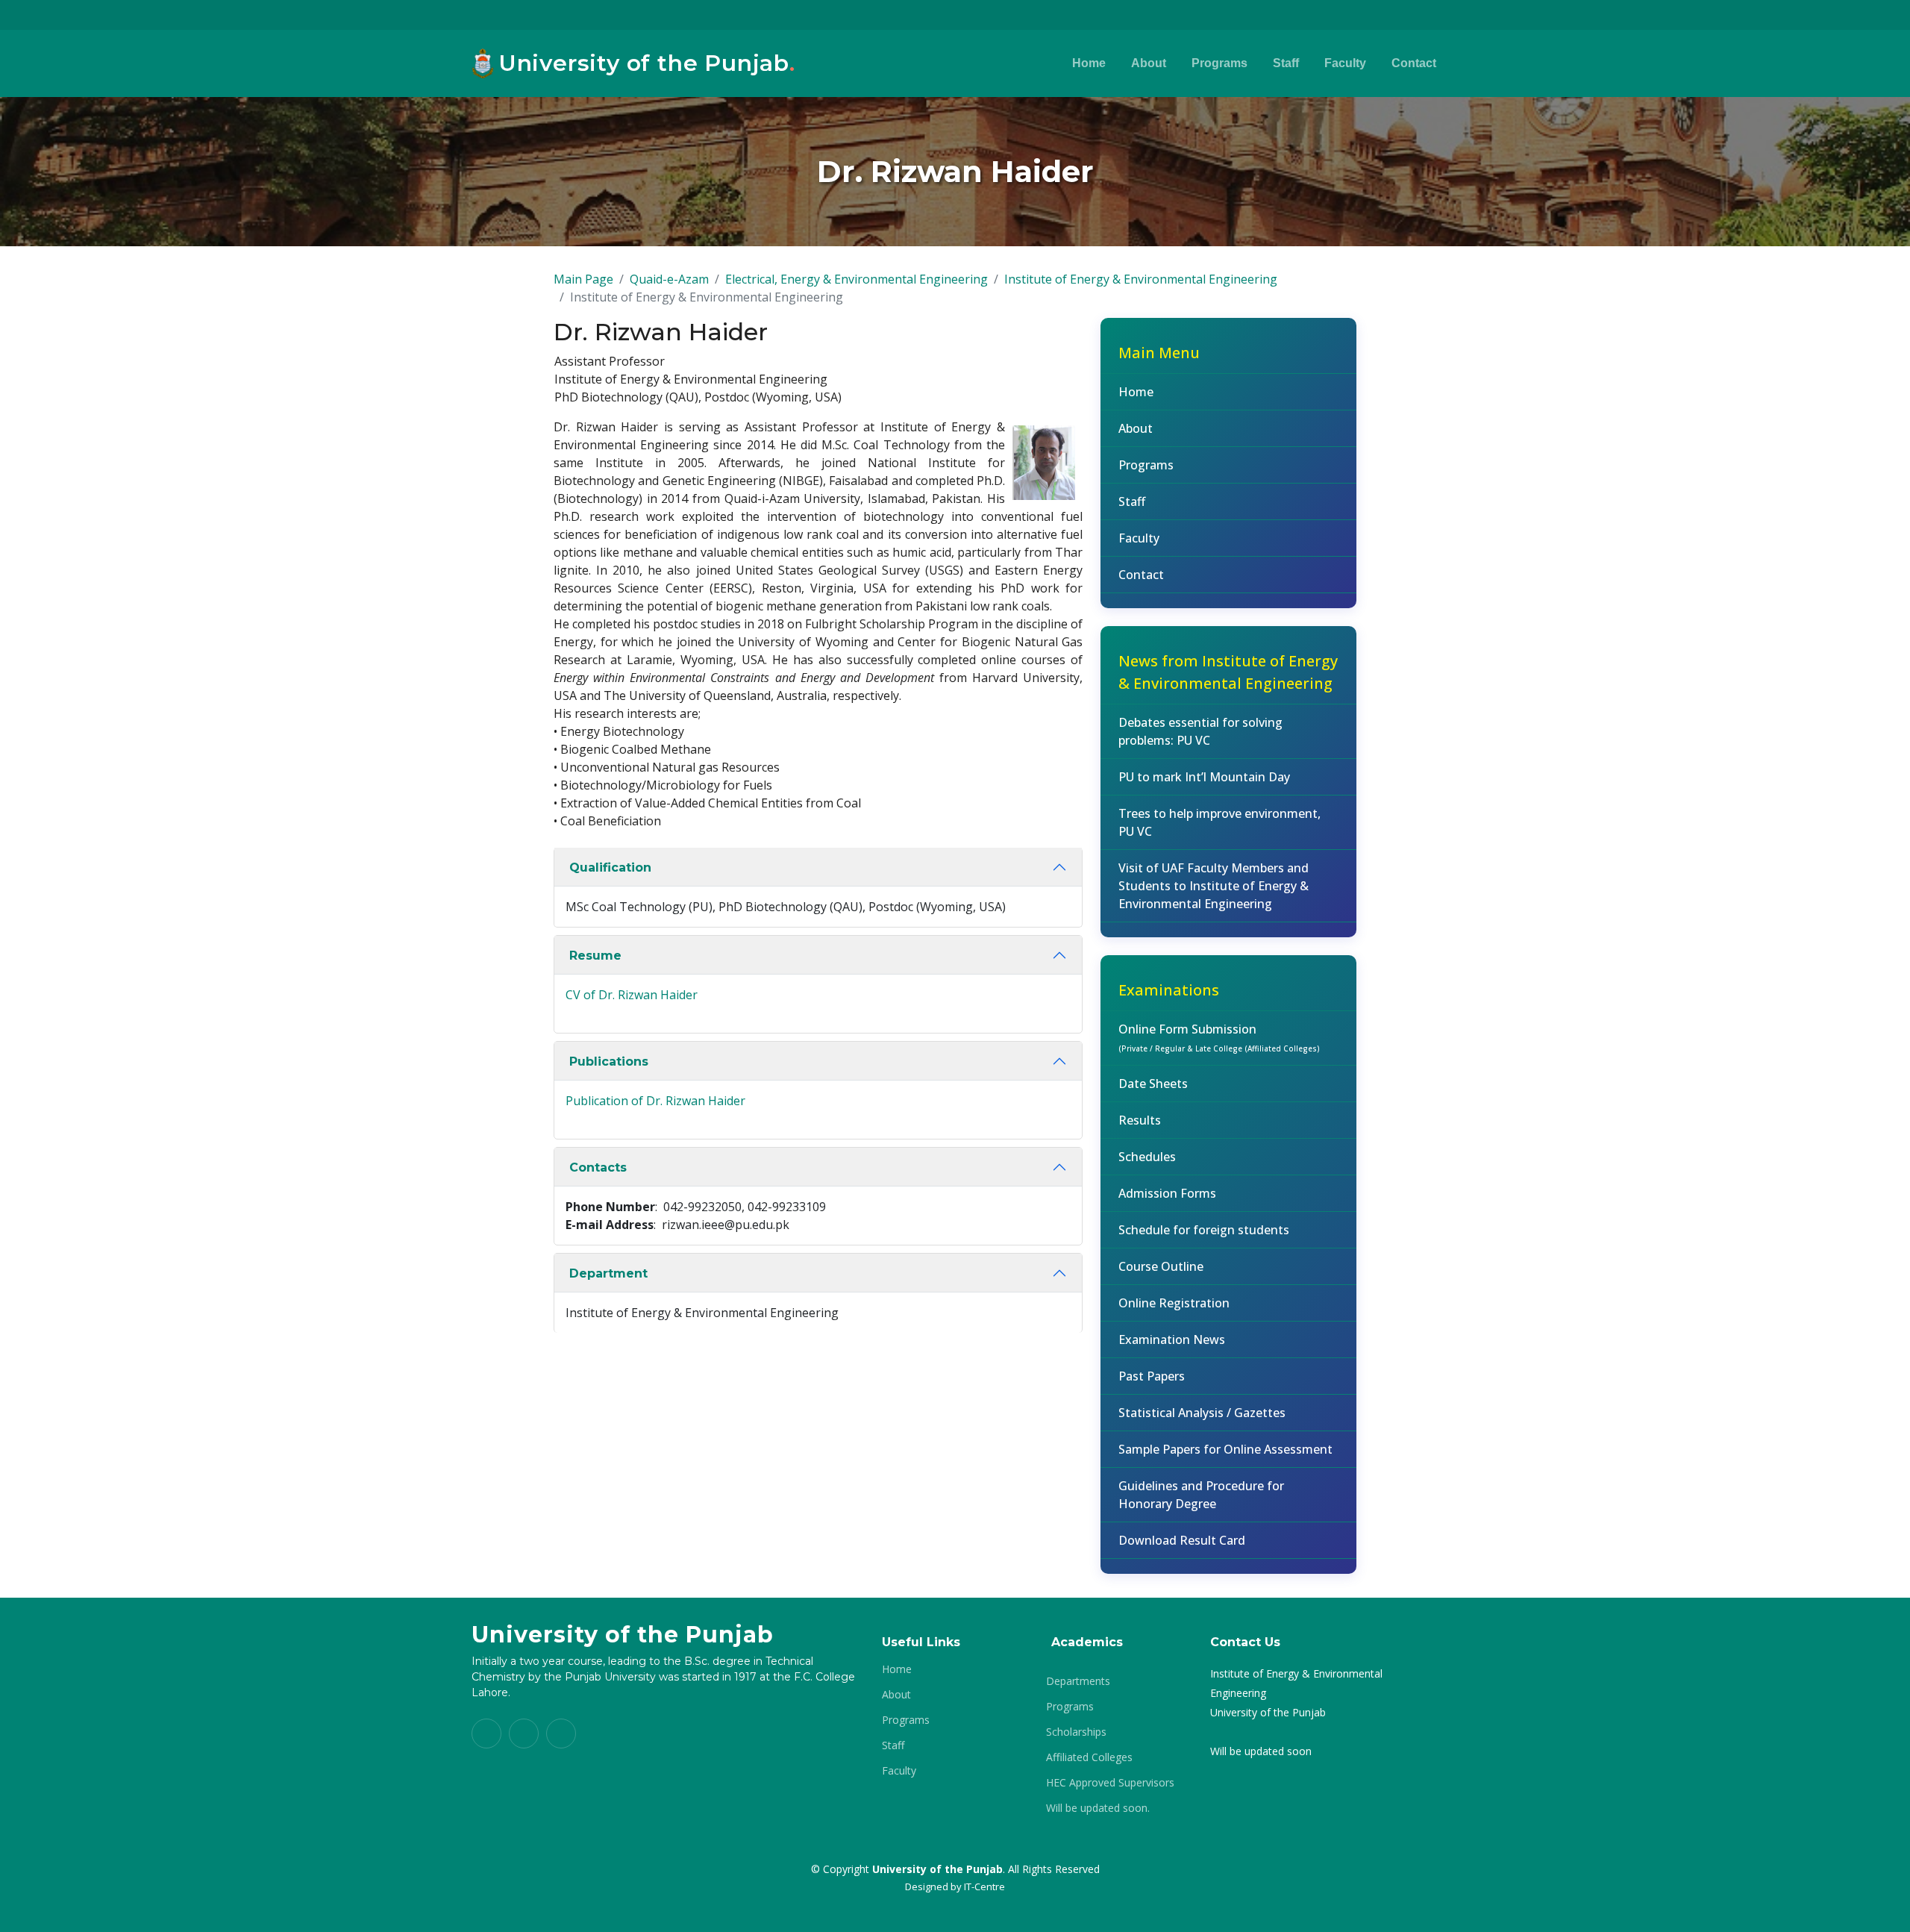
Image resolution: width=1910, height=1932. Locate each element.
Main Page (583, 279)
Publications (609, 1062)
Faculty (1345, 63)
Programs (1219, 63)
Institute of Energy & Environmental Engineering (1141, 279)
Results (1140, 1120)
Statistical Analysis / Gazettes (1202, 1413)
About (1149, 63)
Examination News (1172, 1339)
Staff (1286, 63)
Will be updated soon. (1098, 1808)
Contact (1414, 63)
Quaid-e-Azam (669, 279)
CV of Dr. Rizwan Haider (632, 995)
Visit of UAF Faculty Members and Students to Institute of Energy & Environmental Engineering (1214, 886)
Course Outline (1161, 1266)
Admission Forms (1167, 1193)
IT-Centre (984, 1886)
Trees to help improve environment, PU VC (1219, 822)
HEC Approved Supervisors (1110, 1783)
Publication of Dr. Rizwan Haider (655, 1101)
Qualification (610, 867)
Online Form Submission (1219, 1037)
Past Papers (1152, 1376)
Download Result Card (1182, 1540)
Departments (1078, 1681)
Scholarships (1076, 1732)
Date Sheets (1153, 1084)
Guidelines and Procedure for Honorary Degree (1201, 1495)
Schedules (1147, 1157)
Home (1089, 63)
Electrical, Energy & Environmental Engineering (857, 279)
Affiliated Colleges (1089, 1757)
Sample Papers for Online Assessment (1225, 1449)
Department (608, 1273)
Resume (595, 956)
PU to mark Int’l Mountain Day (1204, 777)
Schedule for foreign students (1204, 1230)
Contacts (598, 1167)
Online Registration (1174, 1303)
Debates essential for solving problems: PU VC (1200, 731)
